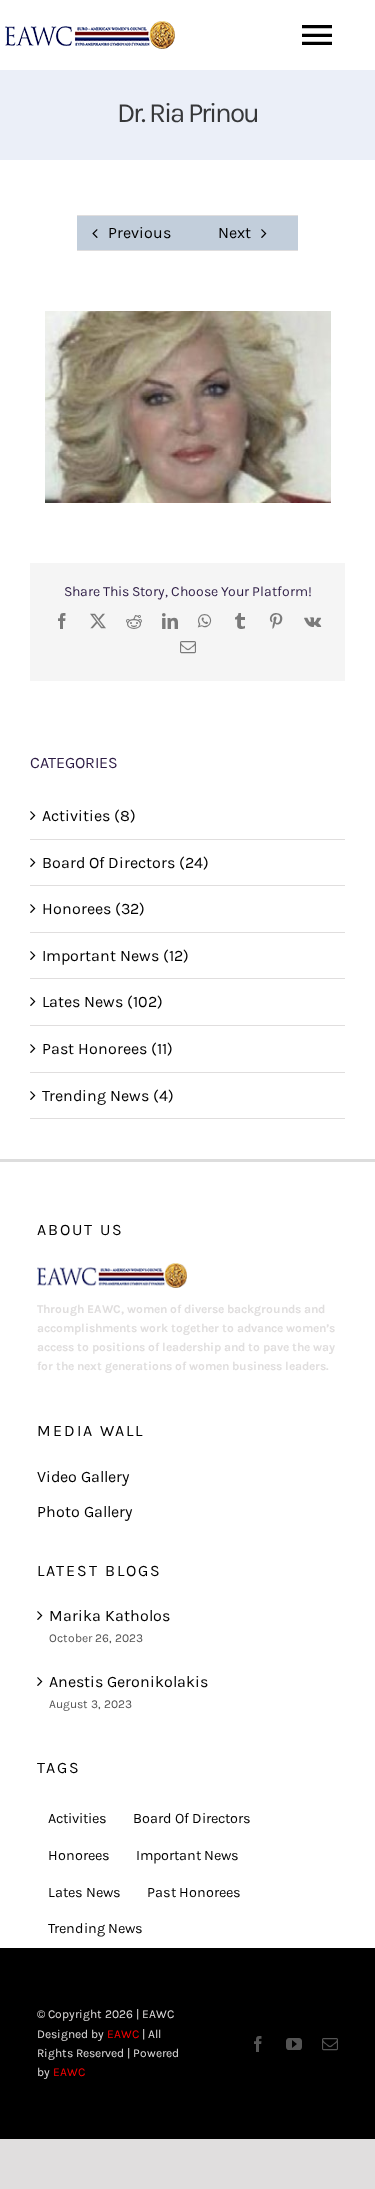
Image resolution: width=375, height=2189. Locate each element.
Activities (77, 1818)
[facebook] (258, 2044)
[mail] (330, 2044)
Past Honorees (194, 1892)
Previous (139, 232)
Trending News (95, 1928)
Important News (187, 1855)
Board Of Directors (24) (125, 862)
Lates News (84, 1892)
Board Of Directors (192, 1818)
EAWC (123, 2034)
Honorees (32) (93, 908)
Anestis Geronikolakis (128, 1681)
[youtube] (294, 2044)
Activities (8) (89, 815)
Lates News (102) (102, 1001)
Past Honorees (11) (107, 1048)
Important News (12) (115, 955)
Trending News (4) (108, 1095)
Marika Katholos (109, 1615)
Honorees (79, 1855)
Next (234, 232)
